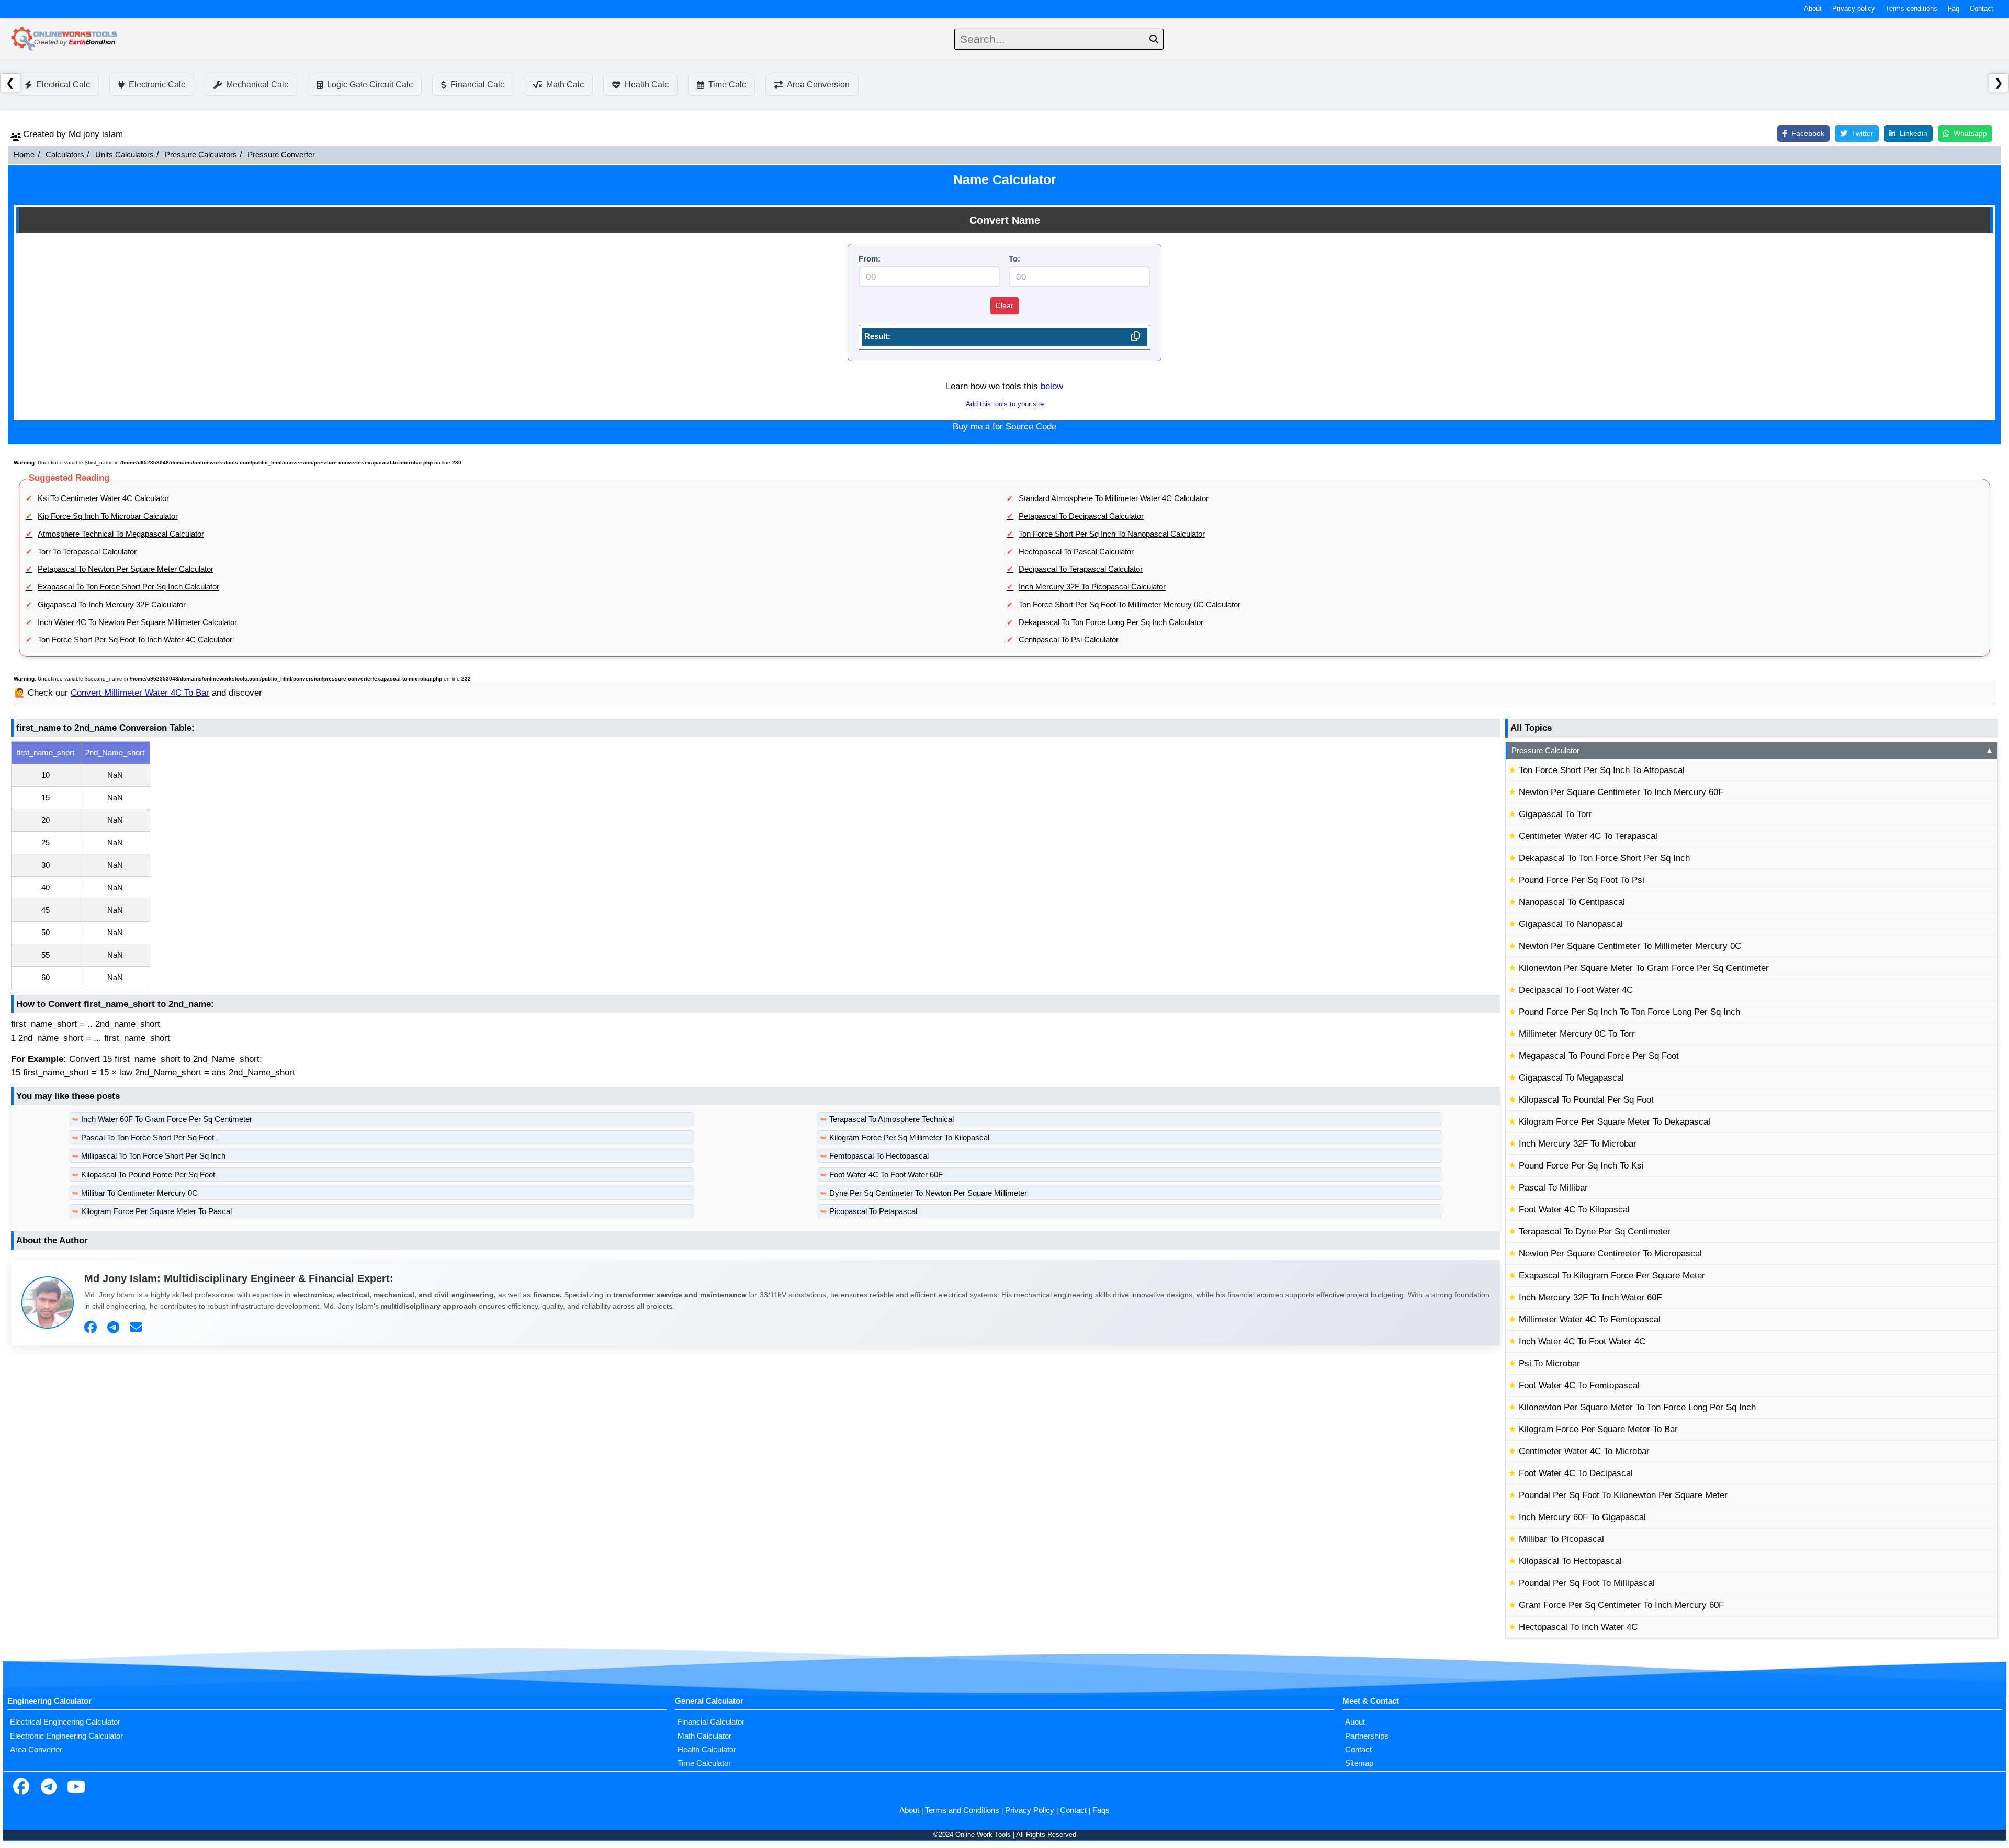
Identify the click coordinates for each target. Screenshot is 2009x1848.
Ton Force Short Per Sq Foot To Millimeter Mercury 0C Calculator (1130, 605)
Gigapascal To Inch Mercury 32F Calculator (112, 605)
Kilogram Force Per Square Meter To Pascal (156, 1211)
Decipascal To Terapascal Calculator (1081, 569)
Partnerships (1367, 1736)
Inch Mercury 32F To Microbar (1578, 1144)
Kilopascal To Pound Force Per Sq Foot (148, 1175)
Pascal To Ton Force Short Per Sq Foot (148, 1138)
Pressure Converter (281, 155)
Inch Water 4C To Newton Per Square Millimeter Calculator (137, 622)
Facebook (1808, 133)
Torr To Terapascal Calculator (87, 552)
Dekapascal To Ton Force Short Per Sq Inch (1604, 858)
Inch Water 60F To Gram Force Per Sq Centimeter (167, 1119)
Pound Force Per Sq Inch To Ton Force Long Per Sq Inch (1629, 1012)
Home (24, 155)
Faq (1954, 9)
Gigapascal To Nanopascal (1571, 924)
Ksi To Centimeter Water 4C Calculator (103, 498)
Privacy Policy (1030, 1810)
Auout (1355, 1722)
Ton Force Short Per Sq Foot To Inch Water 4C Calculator (135, 640)
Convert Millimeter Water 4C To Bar (140, 693)
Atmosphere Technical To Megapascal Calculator (121, 534)
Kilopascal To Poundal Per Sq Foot (1586, 1100)
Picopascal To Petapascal (873, 1211)
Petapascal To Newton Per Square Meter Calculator (126, 569)
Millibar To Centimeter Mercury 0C (139, 1193)
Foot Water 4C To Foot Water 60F (886, 1175)
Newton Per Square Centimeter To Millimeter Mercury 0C (1630, 946)
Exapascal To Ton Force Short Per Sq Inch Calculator (128, 587)
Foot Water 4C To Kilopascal (1574, 1210)
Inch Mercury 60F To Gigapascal (1582, 1517)
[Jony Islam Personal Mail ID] (137, 1328)
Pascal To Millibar (1553, 1188)
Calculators (65, 155)
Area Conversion (818, 84)
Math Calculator (704, 1736)
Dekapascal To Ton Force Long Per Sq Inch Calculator (1111, 622)
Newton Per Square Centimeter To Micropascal (1610, 1254)
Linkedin (1914, 133)
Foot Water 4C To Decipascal (1576, 1473)
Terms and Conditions (962, 1810)
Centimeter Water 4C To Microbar (1584, 1451)
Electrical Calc (63, 84)
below (1052, 386)
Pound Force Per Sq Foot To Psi (1582, 880)
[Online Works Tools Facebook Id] (21, 1788)
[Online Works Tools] (65, 39)
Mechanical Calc (257, 84)
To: (1014, 259)
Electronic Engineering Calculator (66, 1736)
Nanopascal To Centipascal (1572, 902)
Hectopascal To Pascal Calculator (1076, 552)
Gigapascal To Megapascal (1571, 1078)
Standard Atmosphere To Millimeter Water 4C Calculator (1114, 498)
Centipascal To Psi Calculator (1069, 640)
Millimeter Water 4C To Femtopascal (1590, 1319)
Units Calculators (125, 155)
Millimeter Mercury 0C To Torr (1577, 1034)
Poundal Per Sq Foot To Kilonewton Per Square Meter (1623, 1495)
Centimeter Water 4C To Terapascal (1588, 836)
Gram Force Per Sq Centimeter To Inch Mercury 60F (1621, 1605)
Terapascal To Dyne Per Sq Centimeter (1595, 1232)
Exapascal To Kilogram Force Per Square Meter (1612, 1276)
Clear (1004, 305)
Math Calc (565, 84)
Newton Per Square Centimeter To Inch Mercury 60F (1621, 792)
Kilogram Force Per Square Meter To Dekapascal (1615, 1122)
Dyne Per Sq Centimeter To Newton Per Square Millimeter (928, 1193)
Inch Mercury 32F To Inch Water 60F (1590, 1297)
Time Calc (727, 84)
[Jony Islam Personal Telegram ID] (115, 1328)
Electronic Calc (157, 84)
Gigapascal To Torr (1555, 814)
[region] (755, 865)
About (1813, 9)
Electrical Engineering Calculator (65, 1722)
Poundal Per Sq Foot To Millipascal (1587, 1583)
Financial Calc (477, 84)
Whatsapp (1970, 133)
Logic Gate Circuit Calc (370, 84)
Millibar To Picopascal (1561, 1539)
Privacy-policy (1854, 9)
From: (870, 259)
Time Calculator (704, 1763)
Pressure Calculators (201, 155)
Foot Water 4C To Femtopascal (1579, 1385)
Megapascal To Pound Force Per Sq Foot (1599, 1056)
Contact (1982, 9)
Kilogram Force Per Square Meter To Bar (1598, 1429)
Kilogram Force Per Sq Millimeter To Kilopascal (909, 1138)
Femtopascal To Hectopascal (879, 1156)
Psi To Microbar (1549, 1363)
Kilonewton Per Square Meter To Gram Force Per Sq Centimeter (1644, 968)
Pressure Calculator (1752, 751)
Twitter (1863, 133)
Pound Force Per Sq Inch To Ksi (1581, 1166)
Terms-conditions (1911, 9)
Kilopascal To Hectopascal (1570, 1561)
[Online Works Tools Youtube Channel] (76, 1788)
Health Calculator (707, 1750)
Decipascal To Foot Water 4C (1576, 990)
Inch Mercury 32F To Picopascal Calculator (1092, 587)
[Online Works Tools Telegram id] (49, 1788)
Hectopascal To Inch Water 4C (1578, 1627)
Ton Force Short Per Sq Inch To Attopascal (1602, 770)
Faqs (1101, 1810)
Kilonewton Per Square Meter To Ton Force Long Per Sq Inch (1637, 1407)
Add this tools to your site (1005, 404)
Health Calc (647, 84)
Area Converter (36, 1750)
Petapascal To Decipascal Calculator (1081, 516)
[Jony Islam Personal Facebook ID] (92, 1328)
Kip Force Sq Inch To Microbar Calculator (108, 516)
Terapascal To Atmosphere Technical (891, 1119)
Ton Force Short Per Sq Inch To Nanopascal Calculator (1112, 534)
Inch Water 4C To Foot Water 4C (1582, 1341)
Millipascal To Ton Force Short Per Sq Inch (153, 1156)
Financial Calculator (711, 1722)
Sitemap (1359, 1763)
